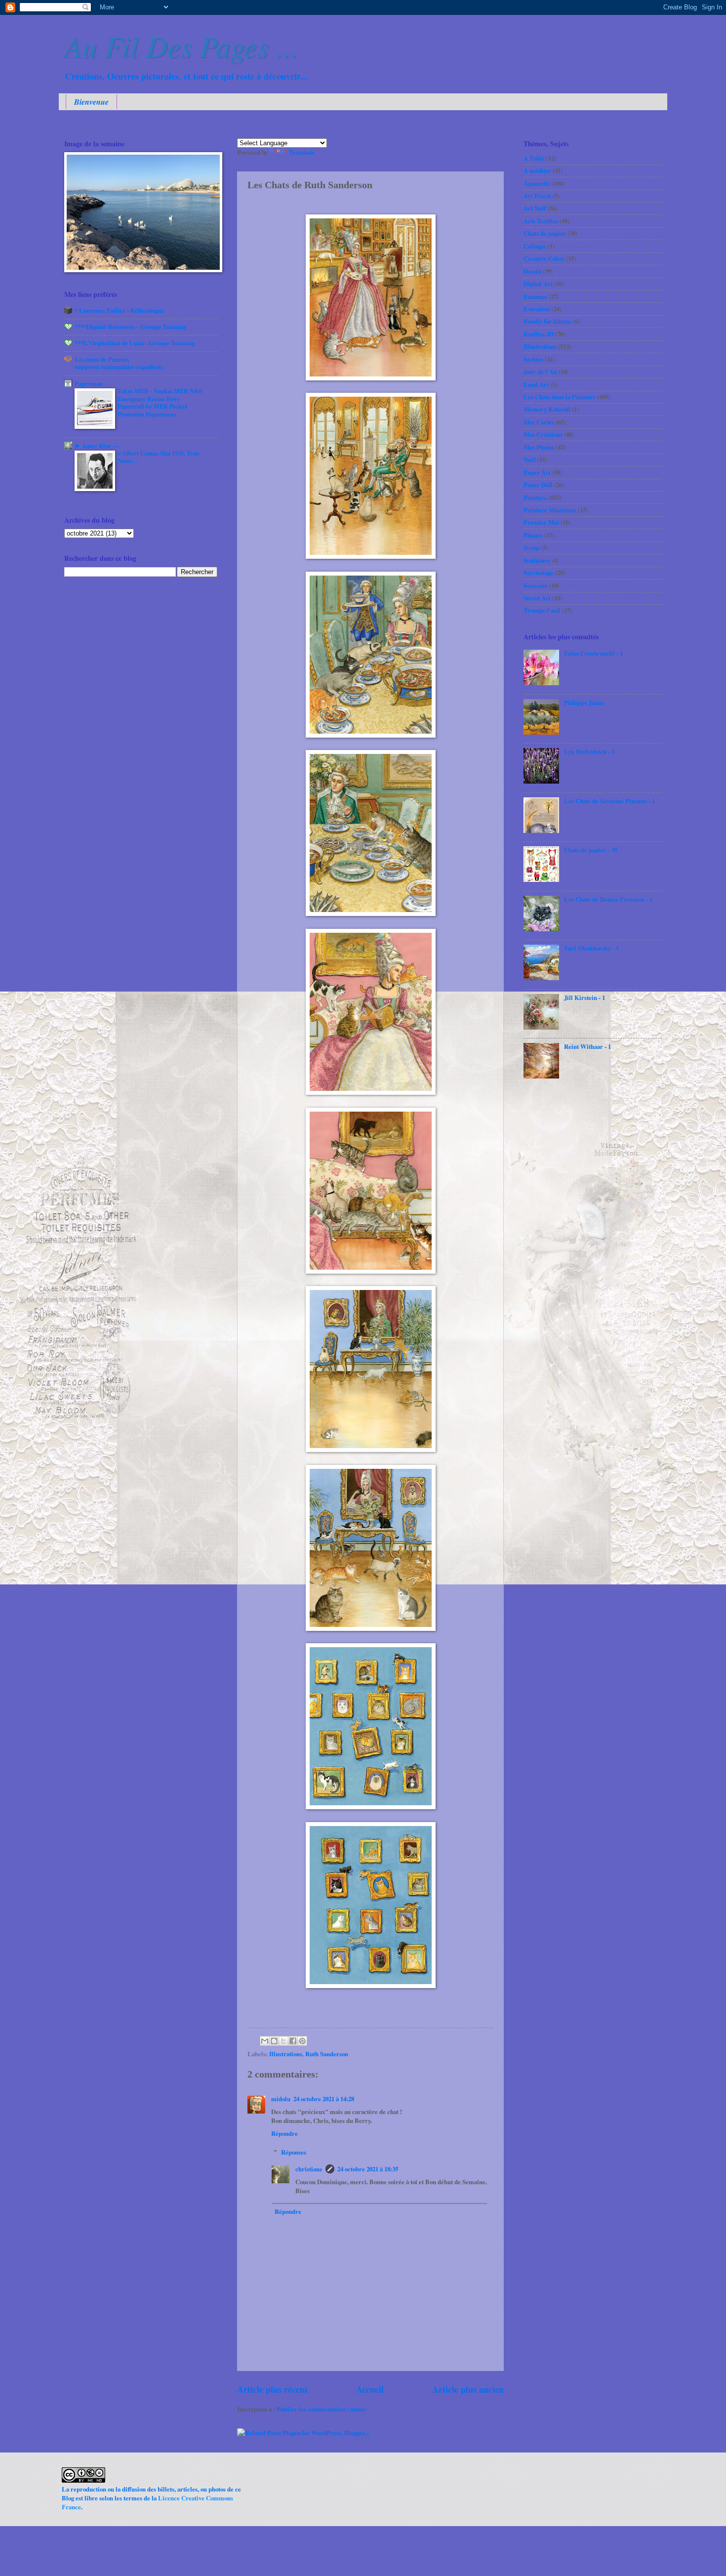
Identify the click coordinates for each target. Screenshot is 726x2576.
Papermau (89, 383)
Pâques (533, 535)
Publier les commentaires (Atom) (322, 2409)
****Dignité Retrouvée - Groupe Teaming (130, 327)
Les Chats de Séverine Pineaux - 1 (609, 801)
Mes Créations (543, 434)
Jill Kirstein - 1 (585, 997)
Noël (530, 459)
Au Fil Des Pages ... (181, 45)
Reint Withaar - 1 (587, 1046)
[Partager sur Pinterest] (302, 2041)
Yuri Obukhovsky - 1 (591, 948)
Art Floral (537, 196)
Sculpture (537, 560)
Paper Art (537, 472)
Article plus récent (272, 2389)
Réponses (294, 2152)
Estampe (535, 296)
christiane (309, 2169)
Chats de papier (545, 233)
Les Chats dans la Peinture (560, 397)
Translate (302, 152)
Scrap (531, 547)
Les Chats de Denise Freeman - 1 (608, 899)
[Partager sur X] (283, 2041)
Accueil (370, 2389)
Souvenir (536, 585)
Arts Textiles (541, 221)
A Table (534, 158)
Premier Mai (541, 522)
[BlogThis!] (274, 2041)
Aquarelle (537, 183)
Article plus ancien (468, 2389)
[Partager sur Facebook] (293, 2041)
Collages (535, 246)
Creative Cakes (544, 258)
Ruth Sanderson (327, 2054)
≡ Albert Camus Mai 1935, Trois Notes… (159, 457)
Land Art (536, 384)
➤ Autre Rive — (97, 446)
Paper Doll (538, 485)
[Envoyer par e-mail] (265, 2041)
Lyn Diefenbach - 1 (589, 751)
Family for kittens (547, 321)
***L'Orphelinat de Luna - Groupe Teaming (135, 343)
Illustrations (286, 2054)
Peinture (535, 498)
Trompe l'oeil (542, 610)
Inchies (533, 359)
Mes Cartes (539, 422)
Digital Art (538, 284)
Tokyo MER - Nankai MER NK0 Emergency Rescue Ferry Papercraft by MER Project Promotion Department (160, 403)
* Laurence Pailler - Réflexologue (120, 310)
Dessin (532, 271)
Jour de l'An (540, 372)
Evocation (537, 309)
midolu (281, 2099)
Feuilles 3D (539, 334)
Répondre (284, 2133)
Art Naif (535, 208)
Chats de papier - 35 (591, 850)
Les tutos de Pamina (102, 359)
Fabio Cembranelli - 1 (593, 653)
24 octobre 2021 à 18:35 (368, 2169)
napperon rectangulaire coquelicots (119, 367)
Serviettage (539, 573)
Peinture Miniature (550, 510)
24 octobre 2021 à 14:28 (324, 2099)
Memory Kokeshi (547, 409)
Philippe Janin (584, 703)
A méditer (537, 170)
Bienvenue (91, 102)
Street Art (537, 598)
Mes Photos (539, 447)
